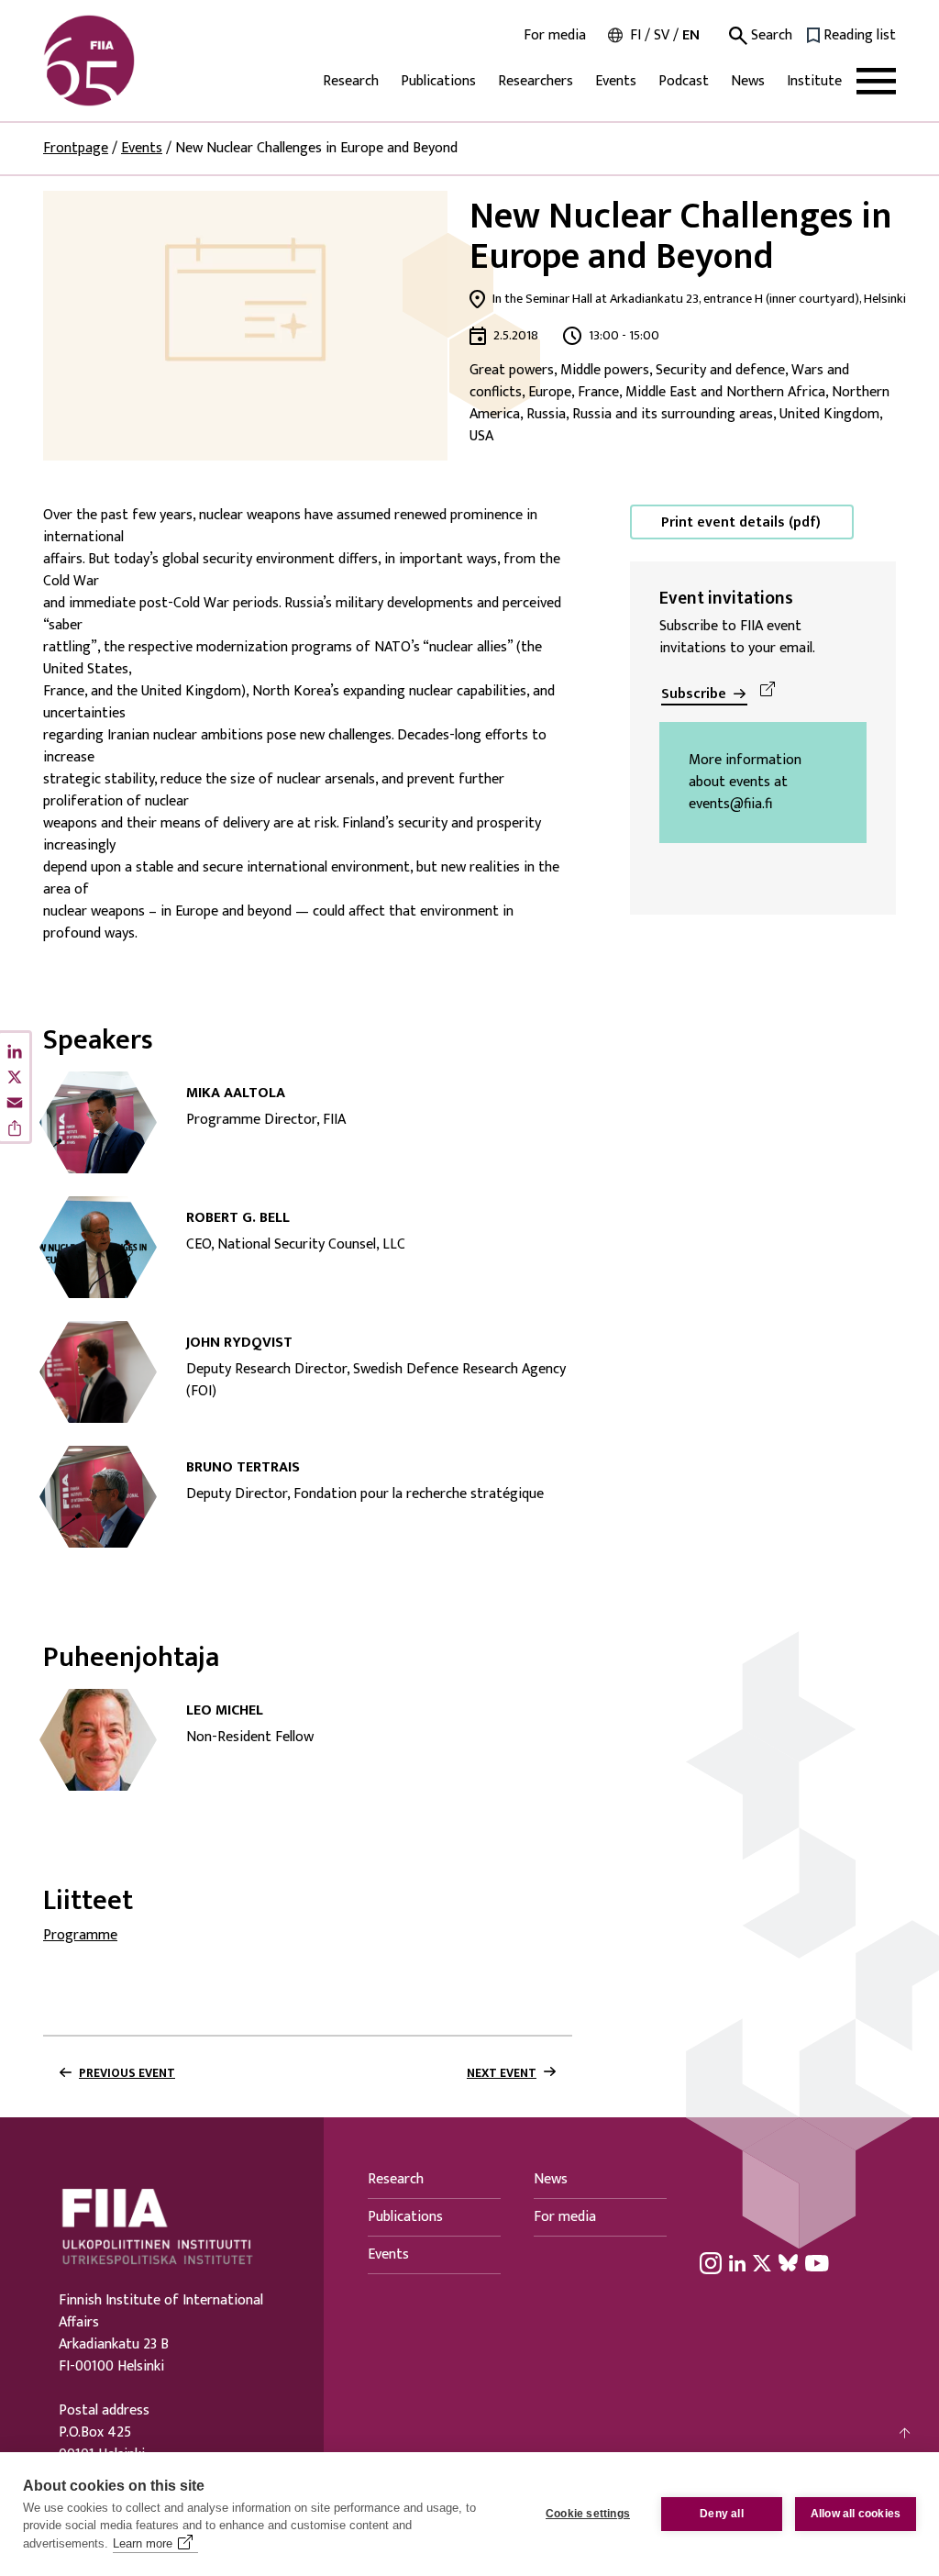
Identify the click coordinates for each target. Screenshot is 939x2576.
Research (351, 81)
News (748, 81)
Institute (814, 81)
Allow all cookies (856, 2514)
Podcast (684, 81)
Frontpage (76, 148)
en (691, 35)
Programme (80, 1935)
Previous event (127, 2073)
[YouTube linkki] (817, 2262)
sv (662, 35)
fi (635, 35)
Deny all (722, 2514)
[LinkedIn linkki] (737, 2262)
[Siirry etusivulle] (131, 61)
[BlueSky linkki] (788, 2262)
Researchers (536, 81)
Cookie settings (588, 2514)
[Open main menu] (876, 81)
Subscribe (694, 694)
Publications (438, 81)
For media (555, 36)
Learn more (143, 2543)
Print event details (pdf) (741, 522)
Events (616, 81)
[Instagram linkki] (711, 2262)
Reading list (860, 36)
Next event (502, 2073)
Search (770, 36)
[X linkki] (762, 2262)
